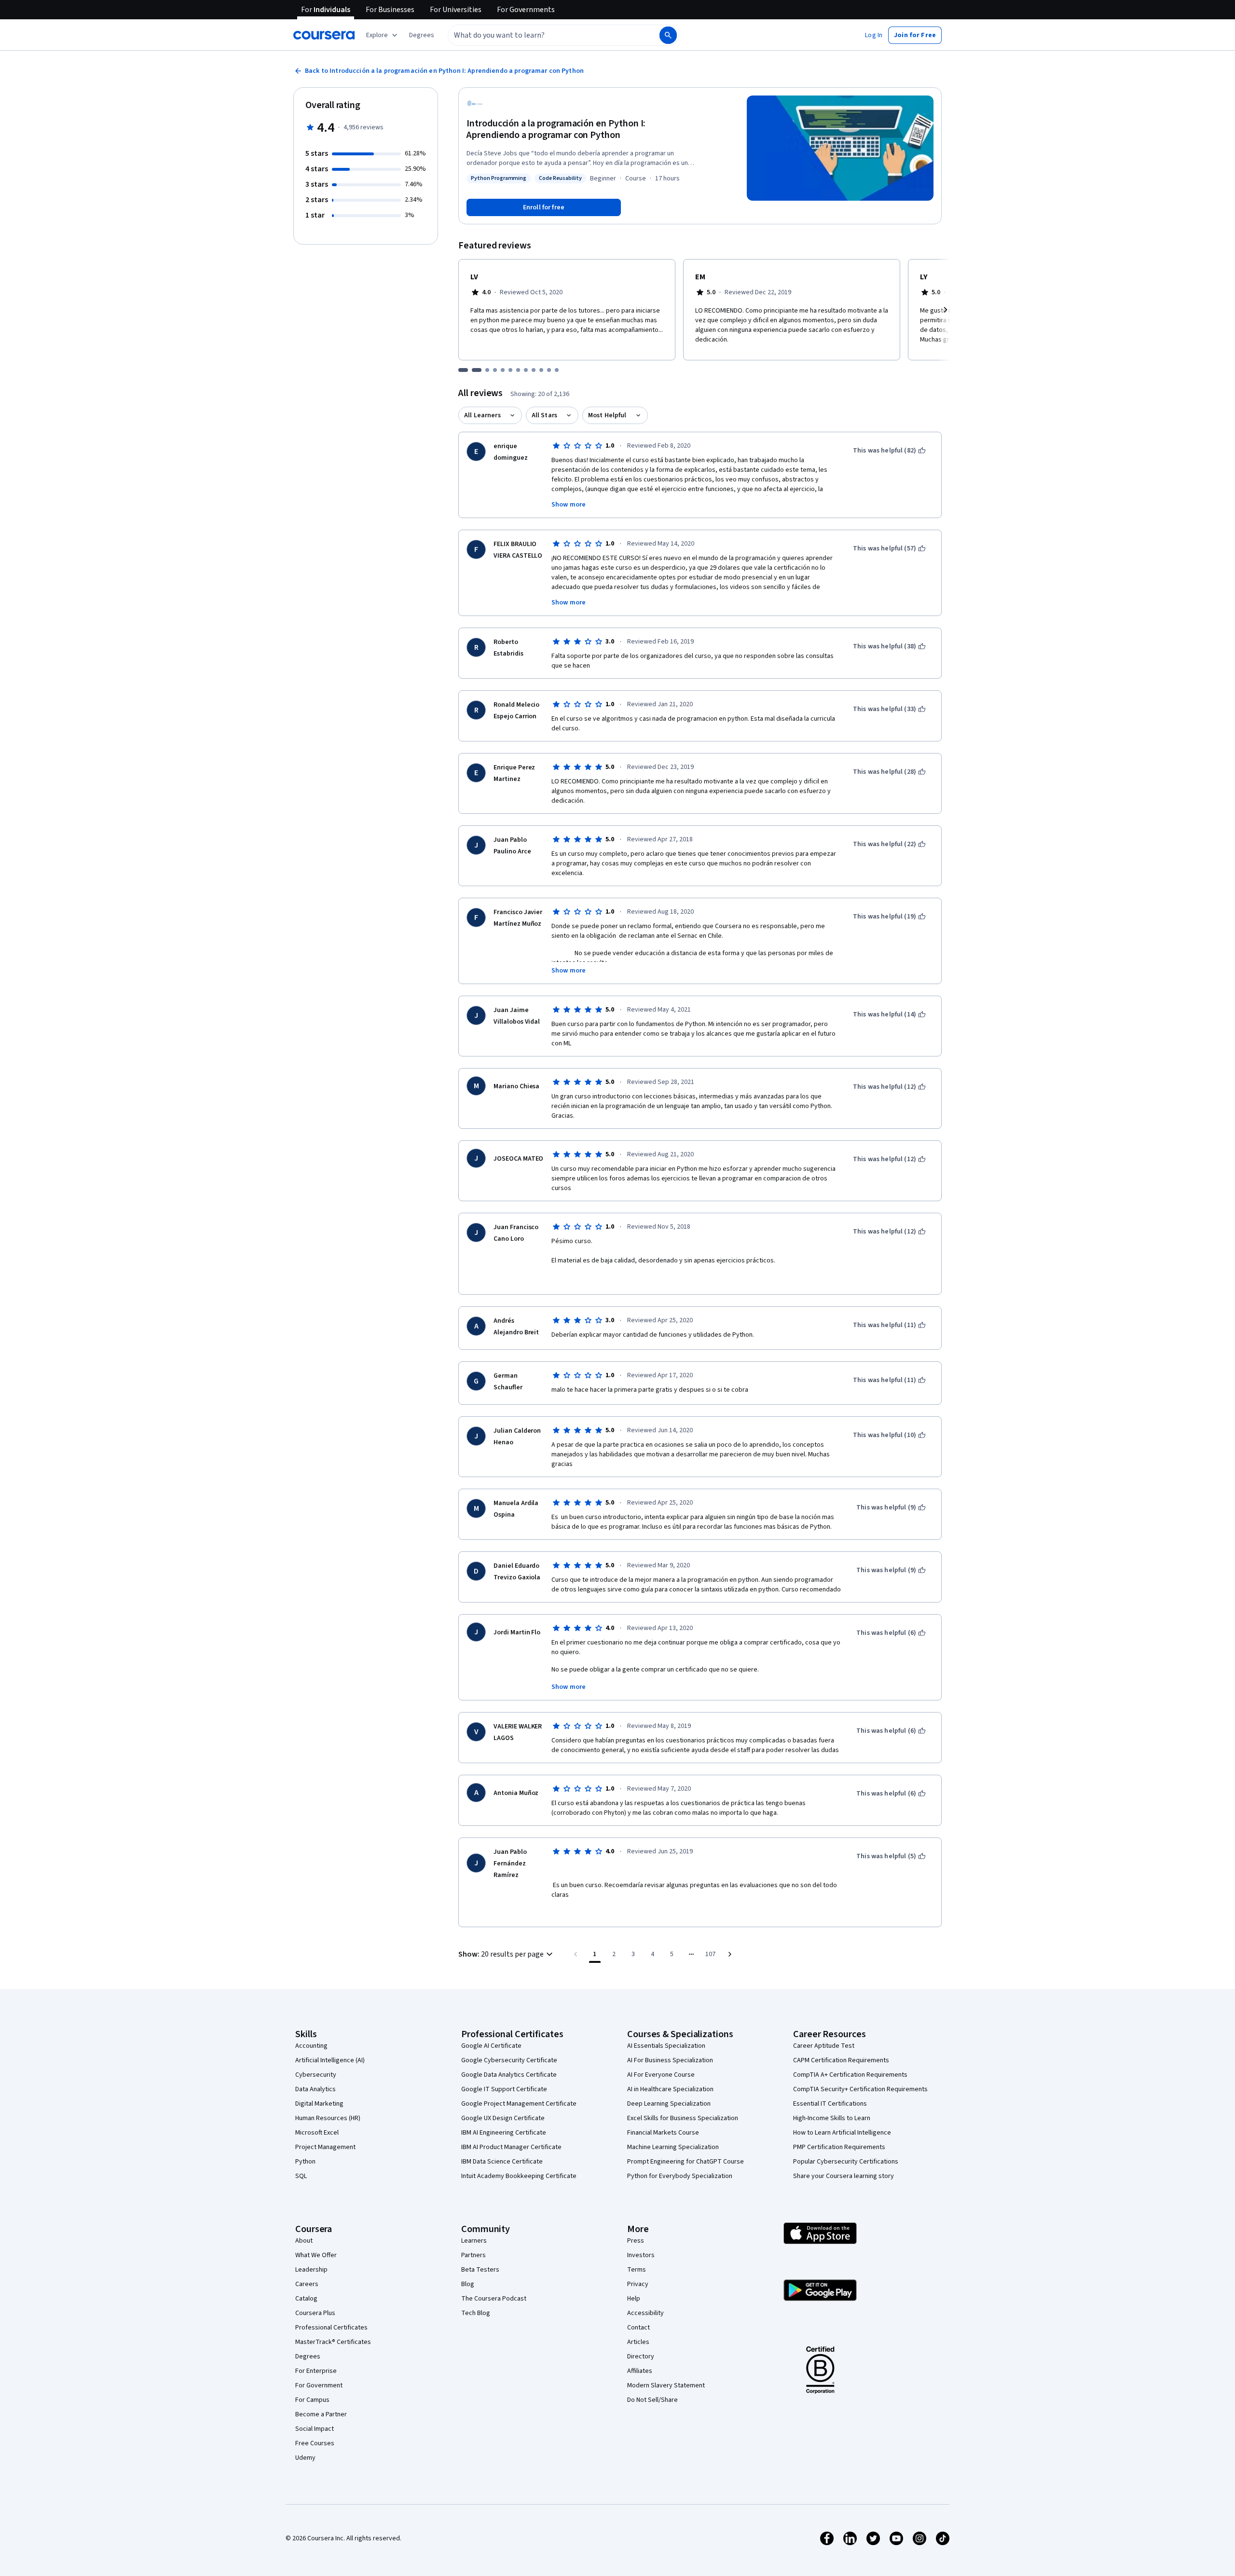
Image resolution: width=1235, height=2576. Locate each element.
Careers (307, 2284)
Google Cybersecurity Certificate (509, 2060)
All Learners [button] (482, 415)
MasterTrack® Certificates (333, 2342)
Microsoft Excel (317, 2133)
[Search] (668, 35)
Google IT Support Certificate (504, 2089)
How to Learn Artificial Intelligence (842, 2133)
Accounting (311, 2046)
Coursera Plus (315, 2313)
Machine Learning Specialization (673, 2147)
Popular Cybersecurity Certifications (846, 2162)
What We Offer (316, 2255)
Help (634, 2299)
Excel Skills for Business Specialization (683, 2118)
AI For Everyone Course (661, 2075)
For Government (319, 2385)
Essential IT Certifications (830, 2104)
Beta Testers (480, 2270)
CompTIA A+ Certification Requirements (850, 2075)
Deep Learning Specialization (669, 2104)
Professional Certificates (331, 2328)
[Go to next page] (730, 1954)
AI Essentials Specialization (666, 2046)
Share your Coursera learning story (844, 2176)
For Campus (312, 2400)
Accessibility (645, 2313)
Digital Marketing (319, 2104)
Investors (641, 2255)
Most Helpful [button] (607, 415)
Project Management (325, 2147)
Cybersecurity (316, 2075)
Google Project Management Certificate (519, 2104)
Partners (473, 2255)
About (304, 2241)
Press (636, 2241)
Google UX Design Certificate (503, 2118)
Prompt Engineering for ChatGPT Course (686, 2162)
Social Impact (315, 2429)
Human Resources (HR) (328, 2118)
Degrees (308, 2357)
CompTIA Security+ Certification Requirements (860, 2089)
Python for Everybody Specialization (680, 2176)
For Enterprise (316, 2371)
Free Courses (315, 2443)
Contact (638, 2328)
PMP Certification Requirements (839, 2147)
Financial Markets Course (663, 2133)
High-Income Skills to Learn (832, 2118)
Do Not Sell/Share (652, 2400)
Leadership (311, 2270)
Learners (474, 2241)
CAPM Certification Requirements (841, 2060)
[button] (422, 35)
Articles (638, 2342)
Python (305, 2162)
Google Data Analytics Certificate (509, 2075)
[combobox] (543, 35)
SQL (301, 2176)
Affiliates (640, 2371)
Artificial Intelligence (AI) (330, 2060)
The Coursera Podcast (494, 2299)
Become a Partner (321, 2414)
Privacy (638, 2284)
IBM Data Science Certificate (502, 2162)
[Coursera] (324, 35)
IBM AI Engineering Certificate (504, 2133)
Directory (641, 2357)
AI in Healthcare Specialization (670, 2089)
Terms (637, 2270)
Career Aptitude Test (824, 2046)
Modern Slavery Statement (666, 2385)
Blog (468, 2284)
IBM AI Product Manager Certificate (511, 2147)
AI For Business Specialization (670, 2060)
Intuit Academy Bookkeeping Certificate (519, 2176)
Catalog (306, 2299)
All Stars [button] (544, 415)
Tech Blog (476, 2313)
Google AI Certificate (491, 2046)
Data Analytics (316, 2089)
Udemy (305, 2458)
